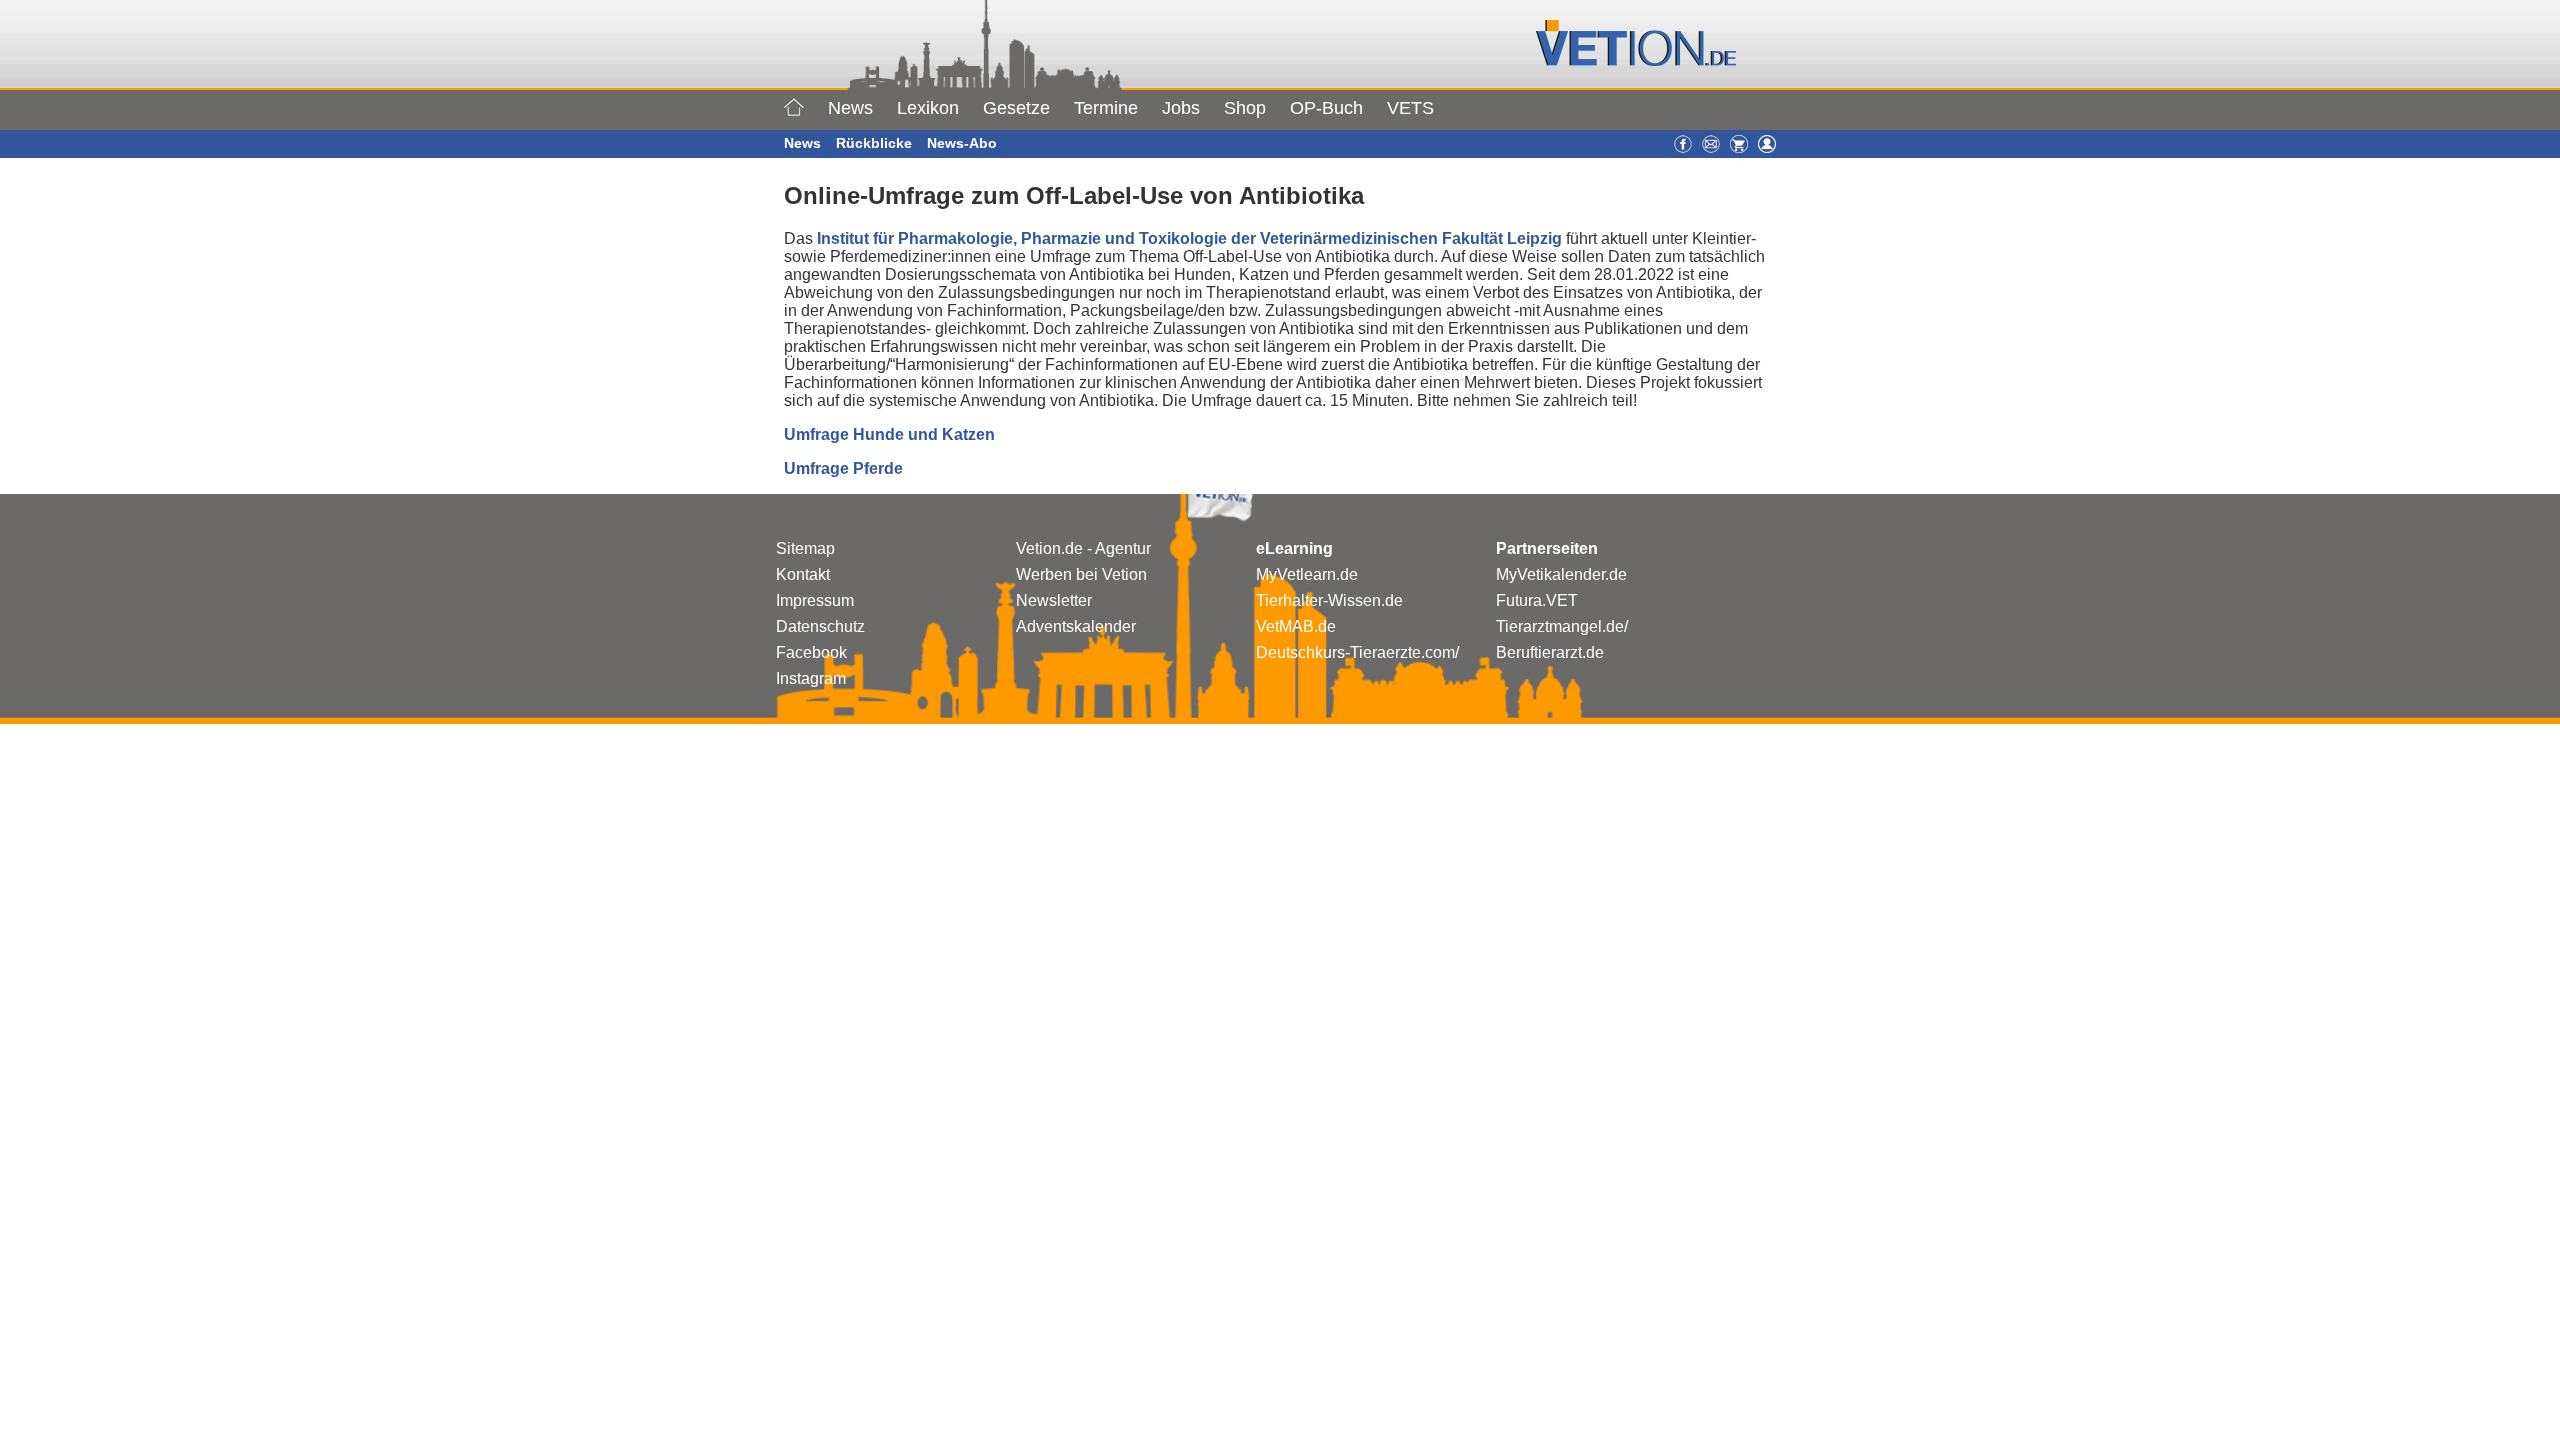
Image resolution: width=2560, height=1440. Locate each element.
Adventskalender (1076, 626)
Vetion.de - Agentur (1083, 548)
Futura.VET (1537, 600)
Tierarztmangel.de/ (1562, 626)
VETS (1410, 108)
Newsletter (1054, 600)
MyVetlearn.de (1307, 574)
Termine (1106, 108)
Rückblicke (874, 143)
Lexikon (928, 108)
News (850, 108)
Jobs (1181, 108)
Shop (1245, 108)
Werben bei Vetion (1081, 574)
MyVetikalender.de (1561, 574)
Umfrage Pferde (843, 468)
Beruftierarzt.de (1550, 652)
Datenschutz (820, 626)
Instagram (811, 678)
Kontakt (803, 574)
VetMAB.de (1296, 626)
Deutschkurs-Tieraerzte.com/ (1357, 652)
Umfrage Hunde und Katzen (889, 434)
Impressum (815, 600)
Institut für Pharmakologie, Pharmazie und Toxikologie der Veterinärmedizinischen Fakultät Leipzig (1189, 238)
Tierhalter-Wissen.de (1329, 600)
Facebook (811, 652)
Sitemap (805, 548)
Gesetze (1016, 108)
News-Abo (962, 143)
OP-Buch (1326, 108)
